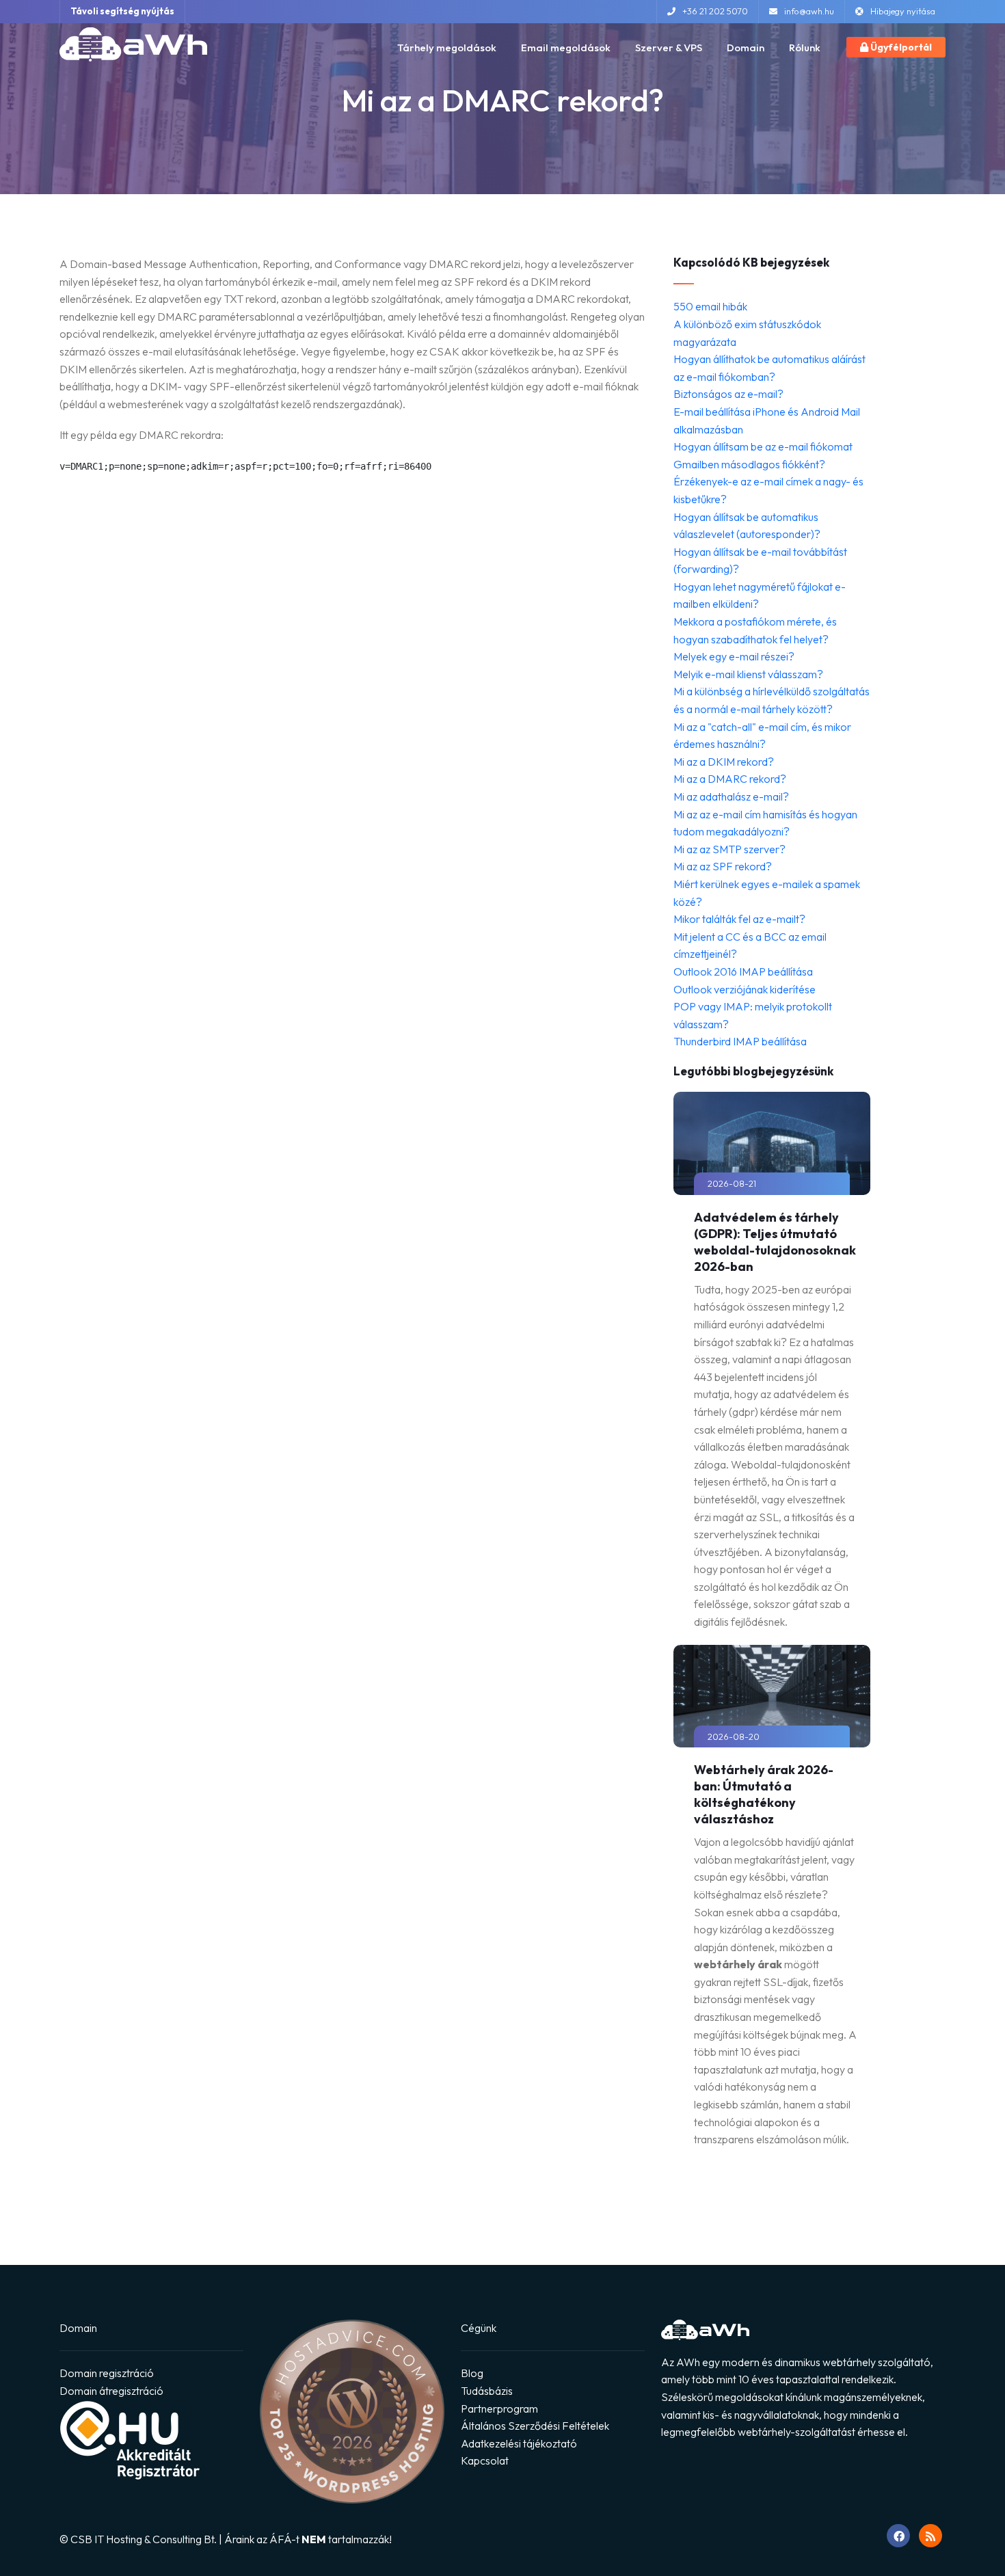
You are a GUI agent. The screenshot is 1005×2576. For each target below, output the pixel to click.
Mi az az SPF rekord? (723, 866)
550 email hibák (710, 306)
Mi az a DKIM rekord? (724, 762)
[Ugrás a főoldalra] (133, 44)
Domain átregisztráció (111, 2391)
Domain (746, 48)
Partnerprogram (499, 2409)
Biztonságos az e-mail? (728, 394)
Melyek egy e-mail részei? (734, 656)
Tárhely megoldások (447, 48)
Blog (472, 2373)
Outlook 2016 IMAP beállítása (743, 971)
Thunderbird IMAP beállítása (740, 1041)
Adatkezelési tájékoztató (519, 2443)
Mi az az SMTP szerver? (729, 849)
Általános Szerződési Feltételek (535, 2426)
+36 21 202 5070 (715, 11)
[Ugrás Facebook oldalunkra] (898, 2536)
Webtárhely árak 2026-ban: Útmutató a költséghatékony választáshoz (764, 1794)
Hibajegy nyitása (903, 11)
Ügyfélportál (900, 47)
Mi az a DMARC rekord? (730, 779)
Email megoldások (566, 48)
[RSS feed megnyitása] (930, 2536)
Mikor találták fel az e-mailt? (739, 919)
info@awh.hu (809, 11)
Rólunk (805, 48)
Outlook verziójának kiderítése (745, 989)
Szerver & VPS (669, 48)
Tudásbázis (487, 2391)
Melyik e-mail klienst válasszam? (748, 674)
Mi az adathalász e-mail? (731, 796)
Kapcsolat (485, 2460)
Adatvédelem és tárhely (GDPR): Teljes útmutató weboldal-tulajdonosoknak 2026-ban (775, 1242)
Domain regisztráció (107, 2373)
